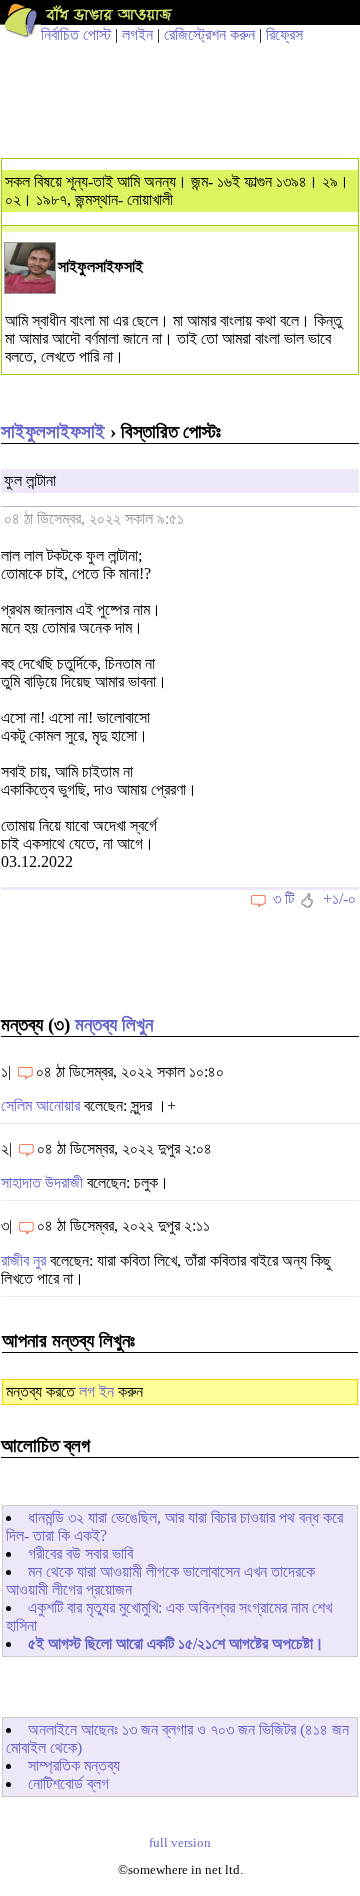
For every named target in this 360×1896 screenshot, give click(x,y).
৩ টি (283, 898)
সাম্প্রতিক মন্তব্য (74, 1765)
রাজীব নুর (23, 1260)
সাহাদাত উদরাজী (42, 1182)
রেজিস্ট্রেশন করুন (209, 34)
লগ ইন (96, 1391)
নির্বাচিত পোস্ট (76, 34)
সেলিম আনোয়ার (40, 1105)
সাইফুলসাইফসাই (53, 431)
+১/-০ (339, 898)
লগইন (137, 34)
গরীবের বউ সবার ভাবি (80, 1553)
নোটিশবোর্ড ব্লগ (68, 1783)
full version (180, 1843)
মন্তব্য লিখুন (114, 1024)
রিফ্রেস (284, 34)
